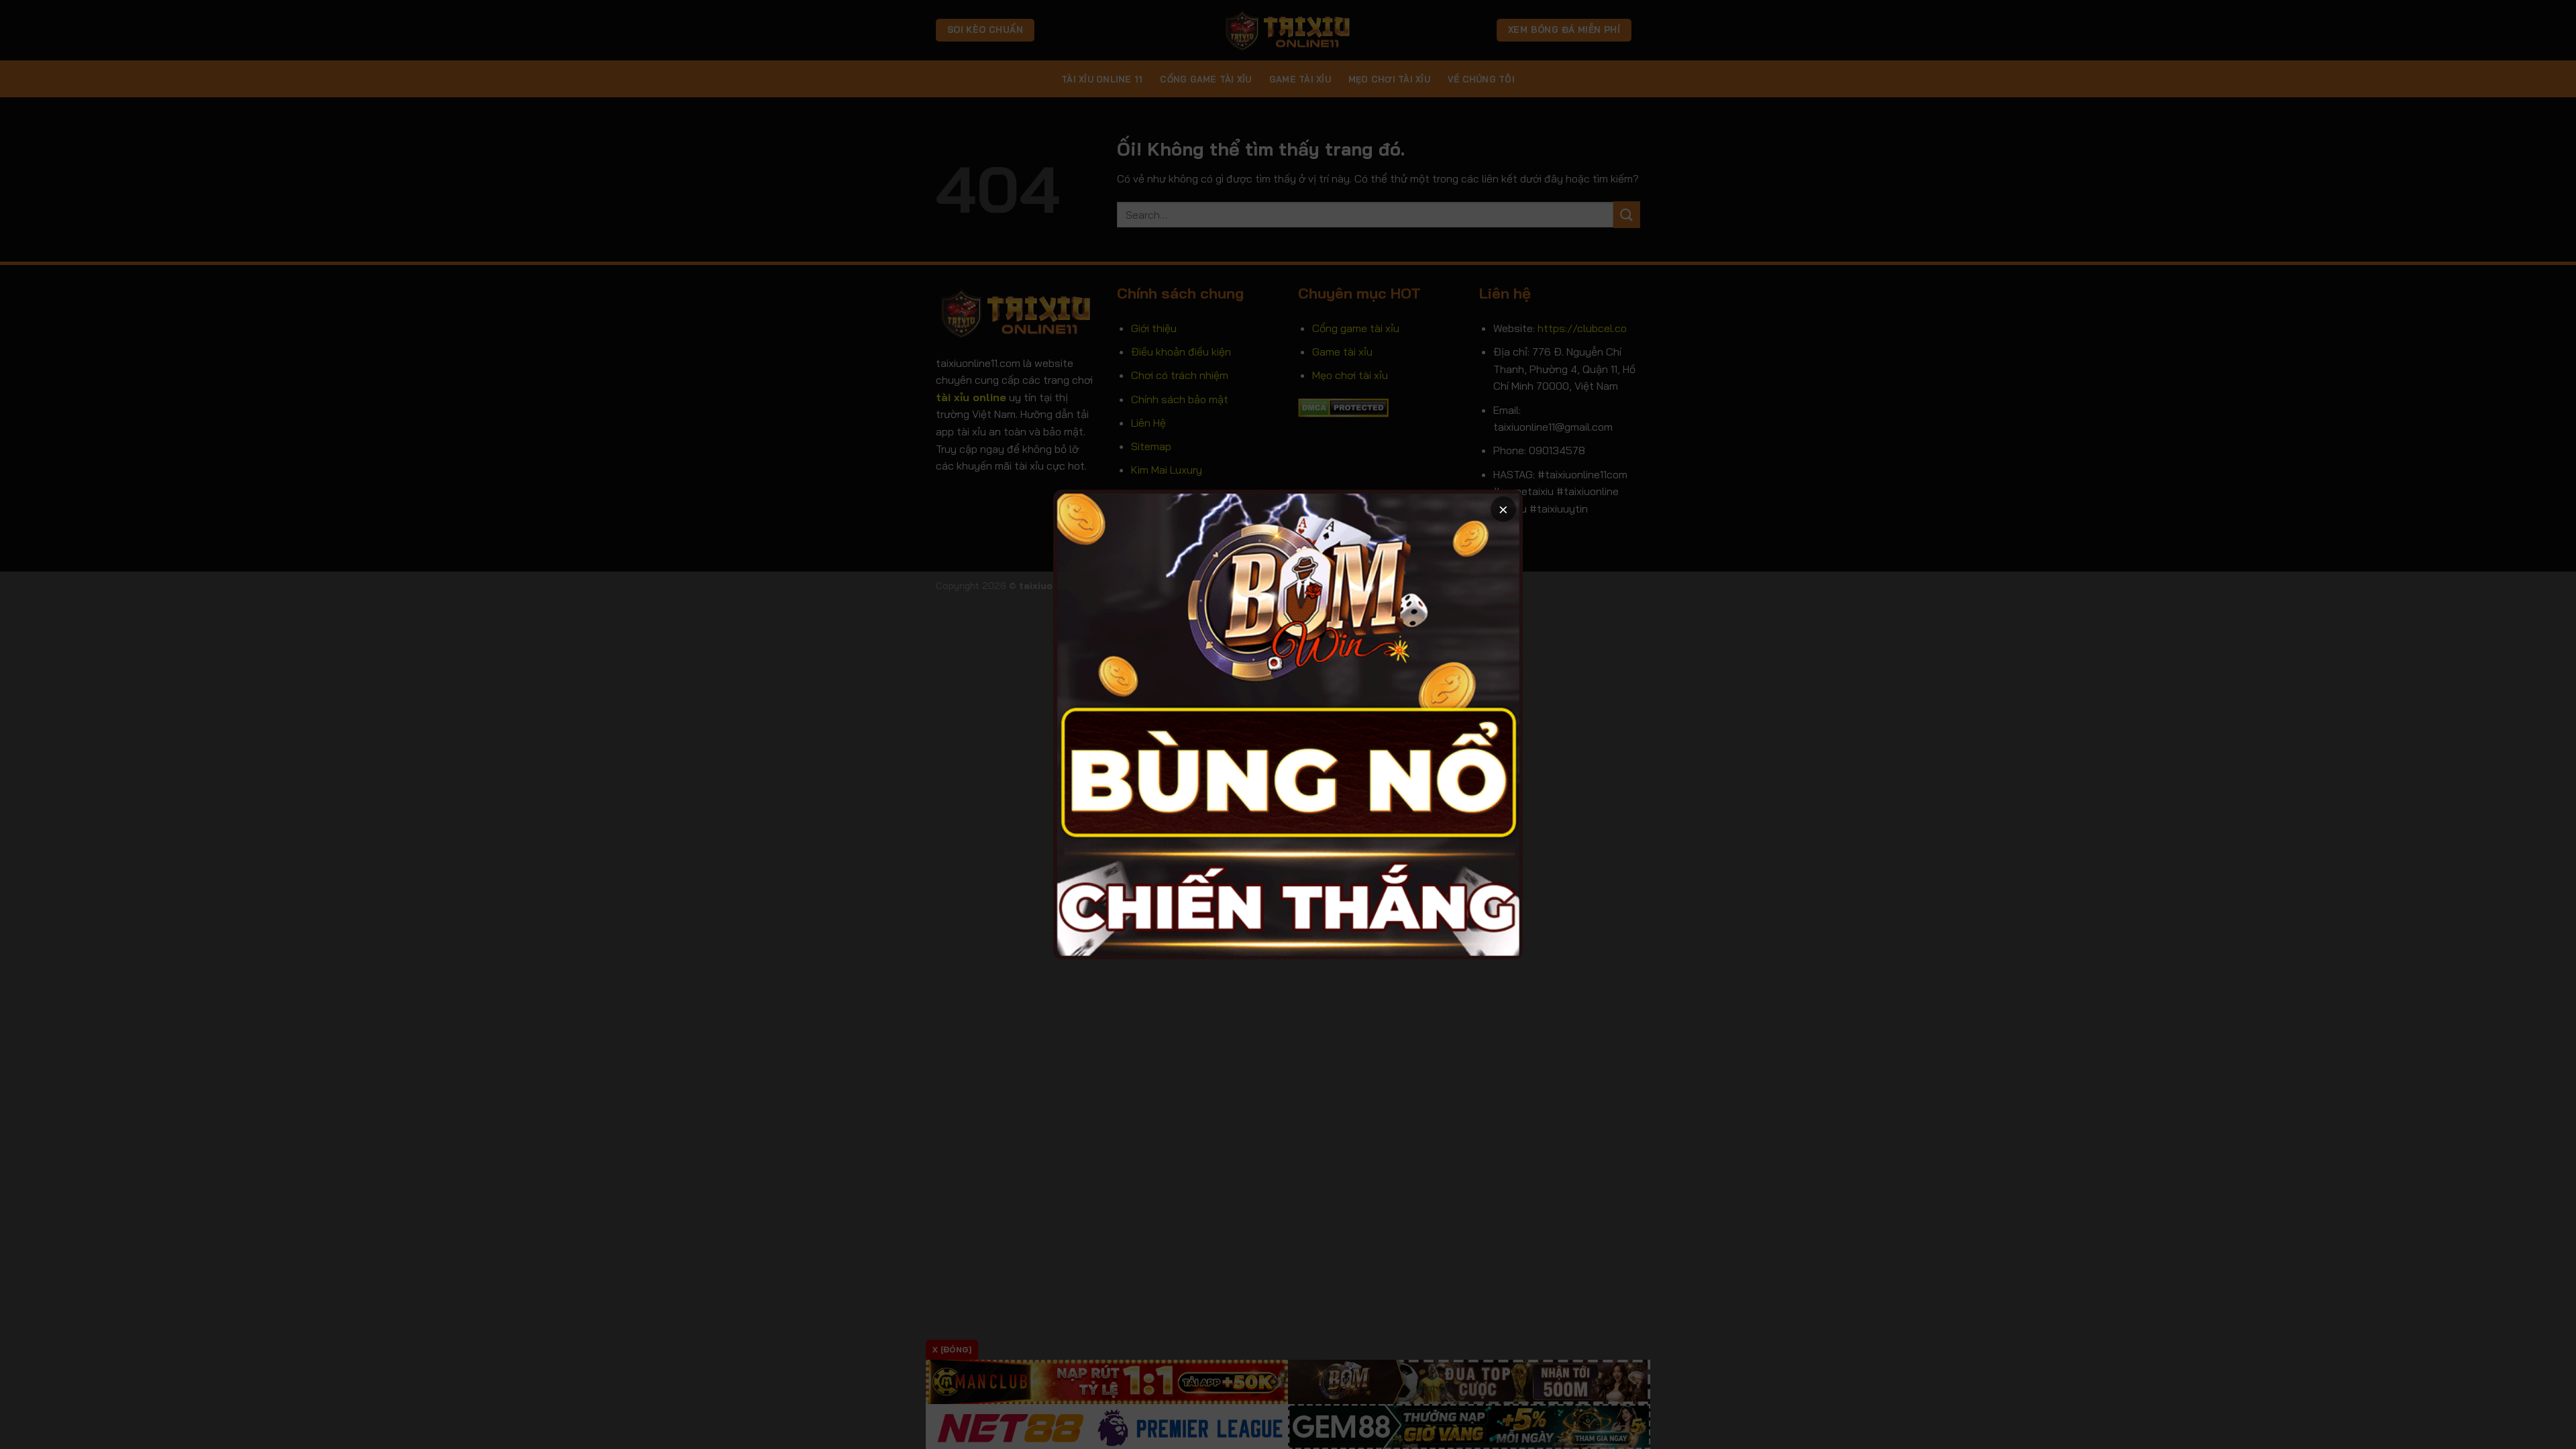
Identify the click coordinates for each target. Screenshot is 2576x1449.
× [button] (1503, 509)
